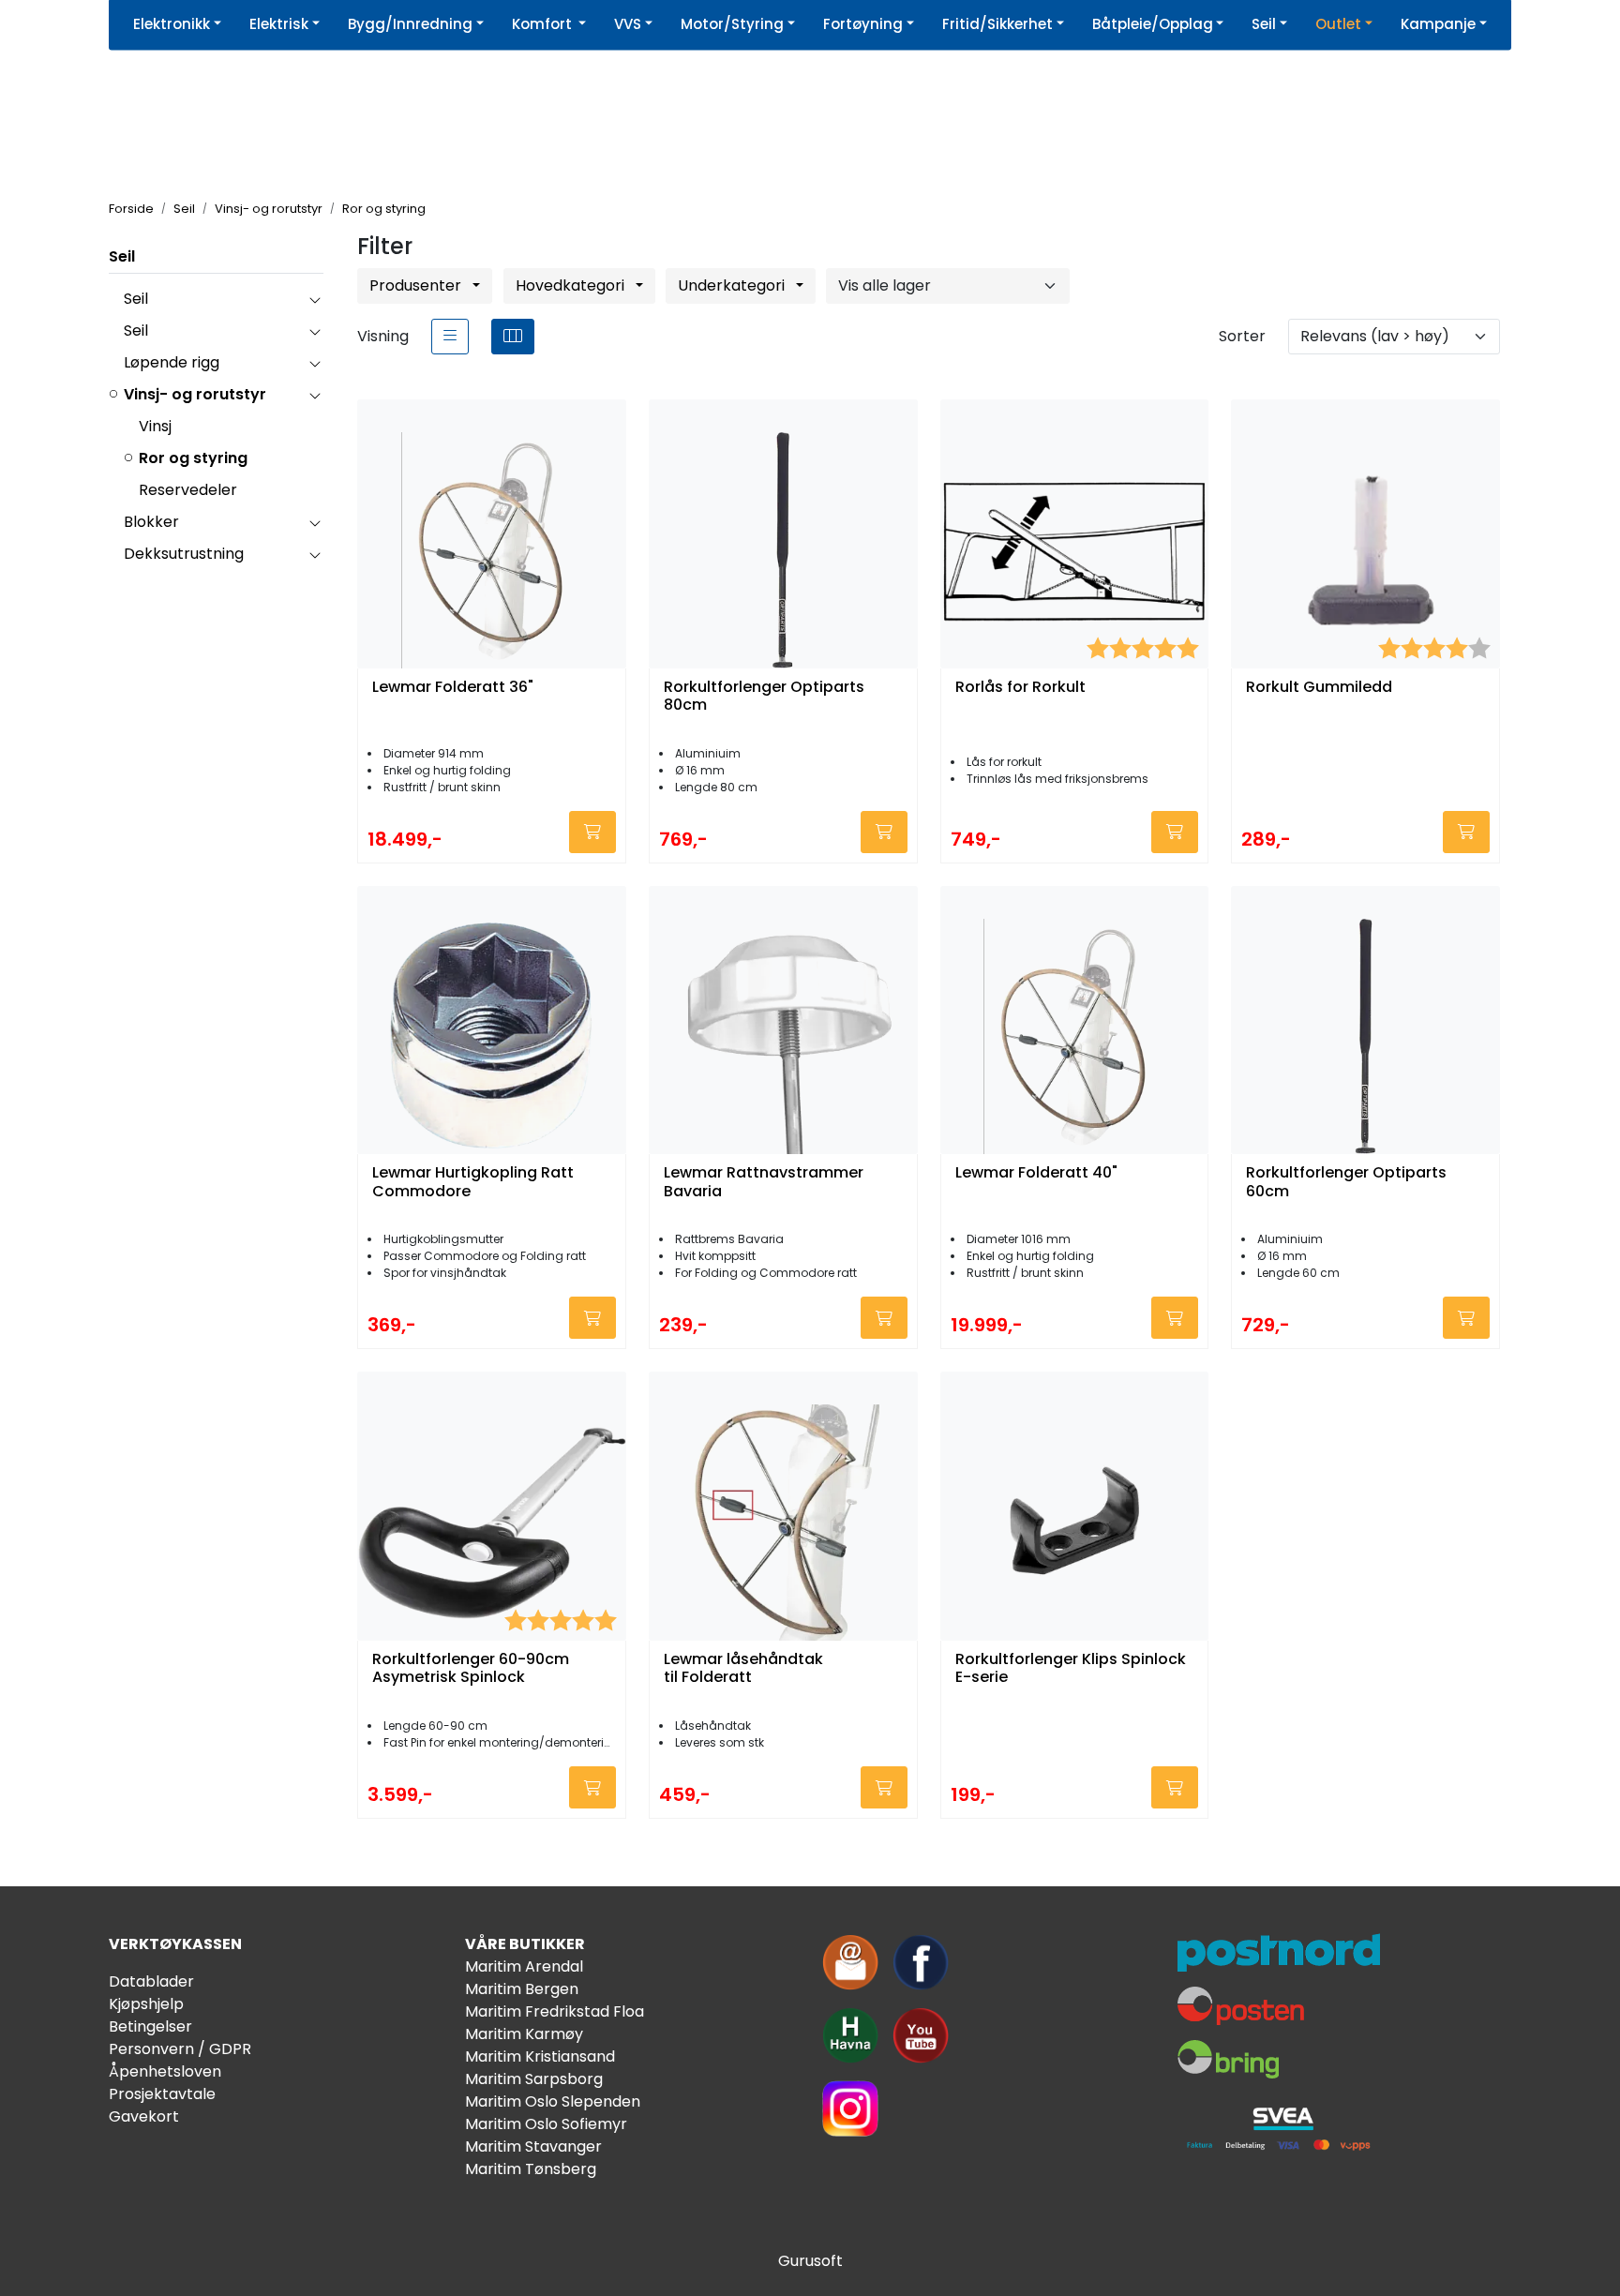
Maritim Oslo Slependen (553, 2101)
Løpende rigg (172, 362)
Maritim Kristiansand (540, 2056)
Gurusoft (810, 2261)
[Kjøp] (592, 832)
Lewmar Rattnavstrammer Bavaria (764, 1182)
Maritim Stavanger (533, 2146)
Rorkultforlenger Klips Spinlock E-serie (1071, 1669)
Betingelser (150, 2026)
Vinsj (155, 426)
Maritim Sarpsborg (534, 2079)
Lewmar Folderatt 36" (453, 688)
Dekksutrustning (184, 554)
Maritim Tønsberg (531, 2169)
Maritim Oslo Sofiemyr (546, 2124)
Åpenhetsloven (165, 2071)
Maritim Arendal (524, 1966)
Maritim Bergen (522, 1989)
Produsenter (417, 285)
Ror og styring (193, 458)
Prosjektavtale (162, 2094)
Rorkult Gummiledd (1319, 688)
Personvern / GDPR (180, 2049)
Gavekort (144, 2116)
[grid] (513, 337)
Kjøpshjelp (146, 2004)
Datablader (151, 1981)
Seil (122, 256)
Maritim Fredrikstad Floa (555, 2011)
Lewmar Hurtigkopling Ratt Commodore (473, 1182)
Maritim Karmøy (524, 2034)
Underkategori (733, 285)
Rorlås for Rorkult (1020, 688)
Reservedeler (188, 490)
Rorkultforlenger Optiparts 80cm (764, 697)
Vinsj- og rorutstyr (195, 394)
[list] (450, 337)
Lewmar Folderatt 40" (1036, 1173)
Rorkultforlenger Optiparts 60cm (1346, 1182)
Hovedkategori (572, 285)
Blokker (151, 522)
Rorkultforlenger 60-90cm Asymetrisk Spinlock (471, 1669)
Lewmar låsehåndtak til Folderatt (743, 1669)
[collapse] (315, 299)
